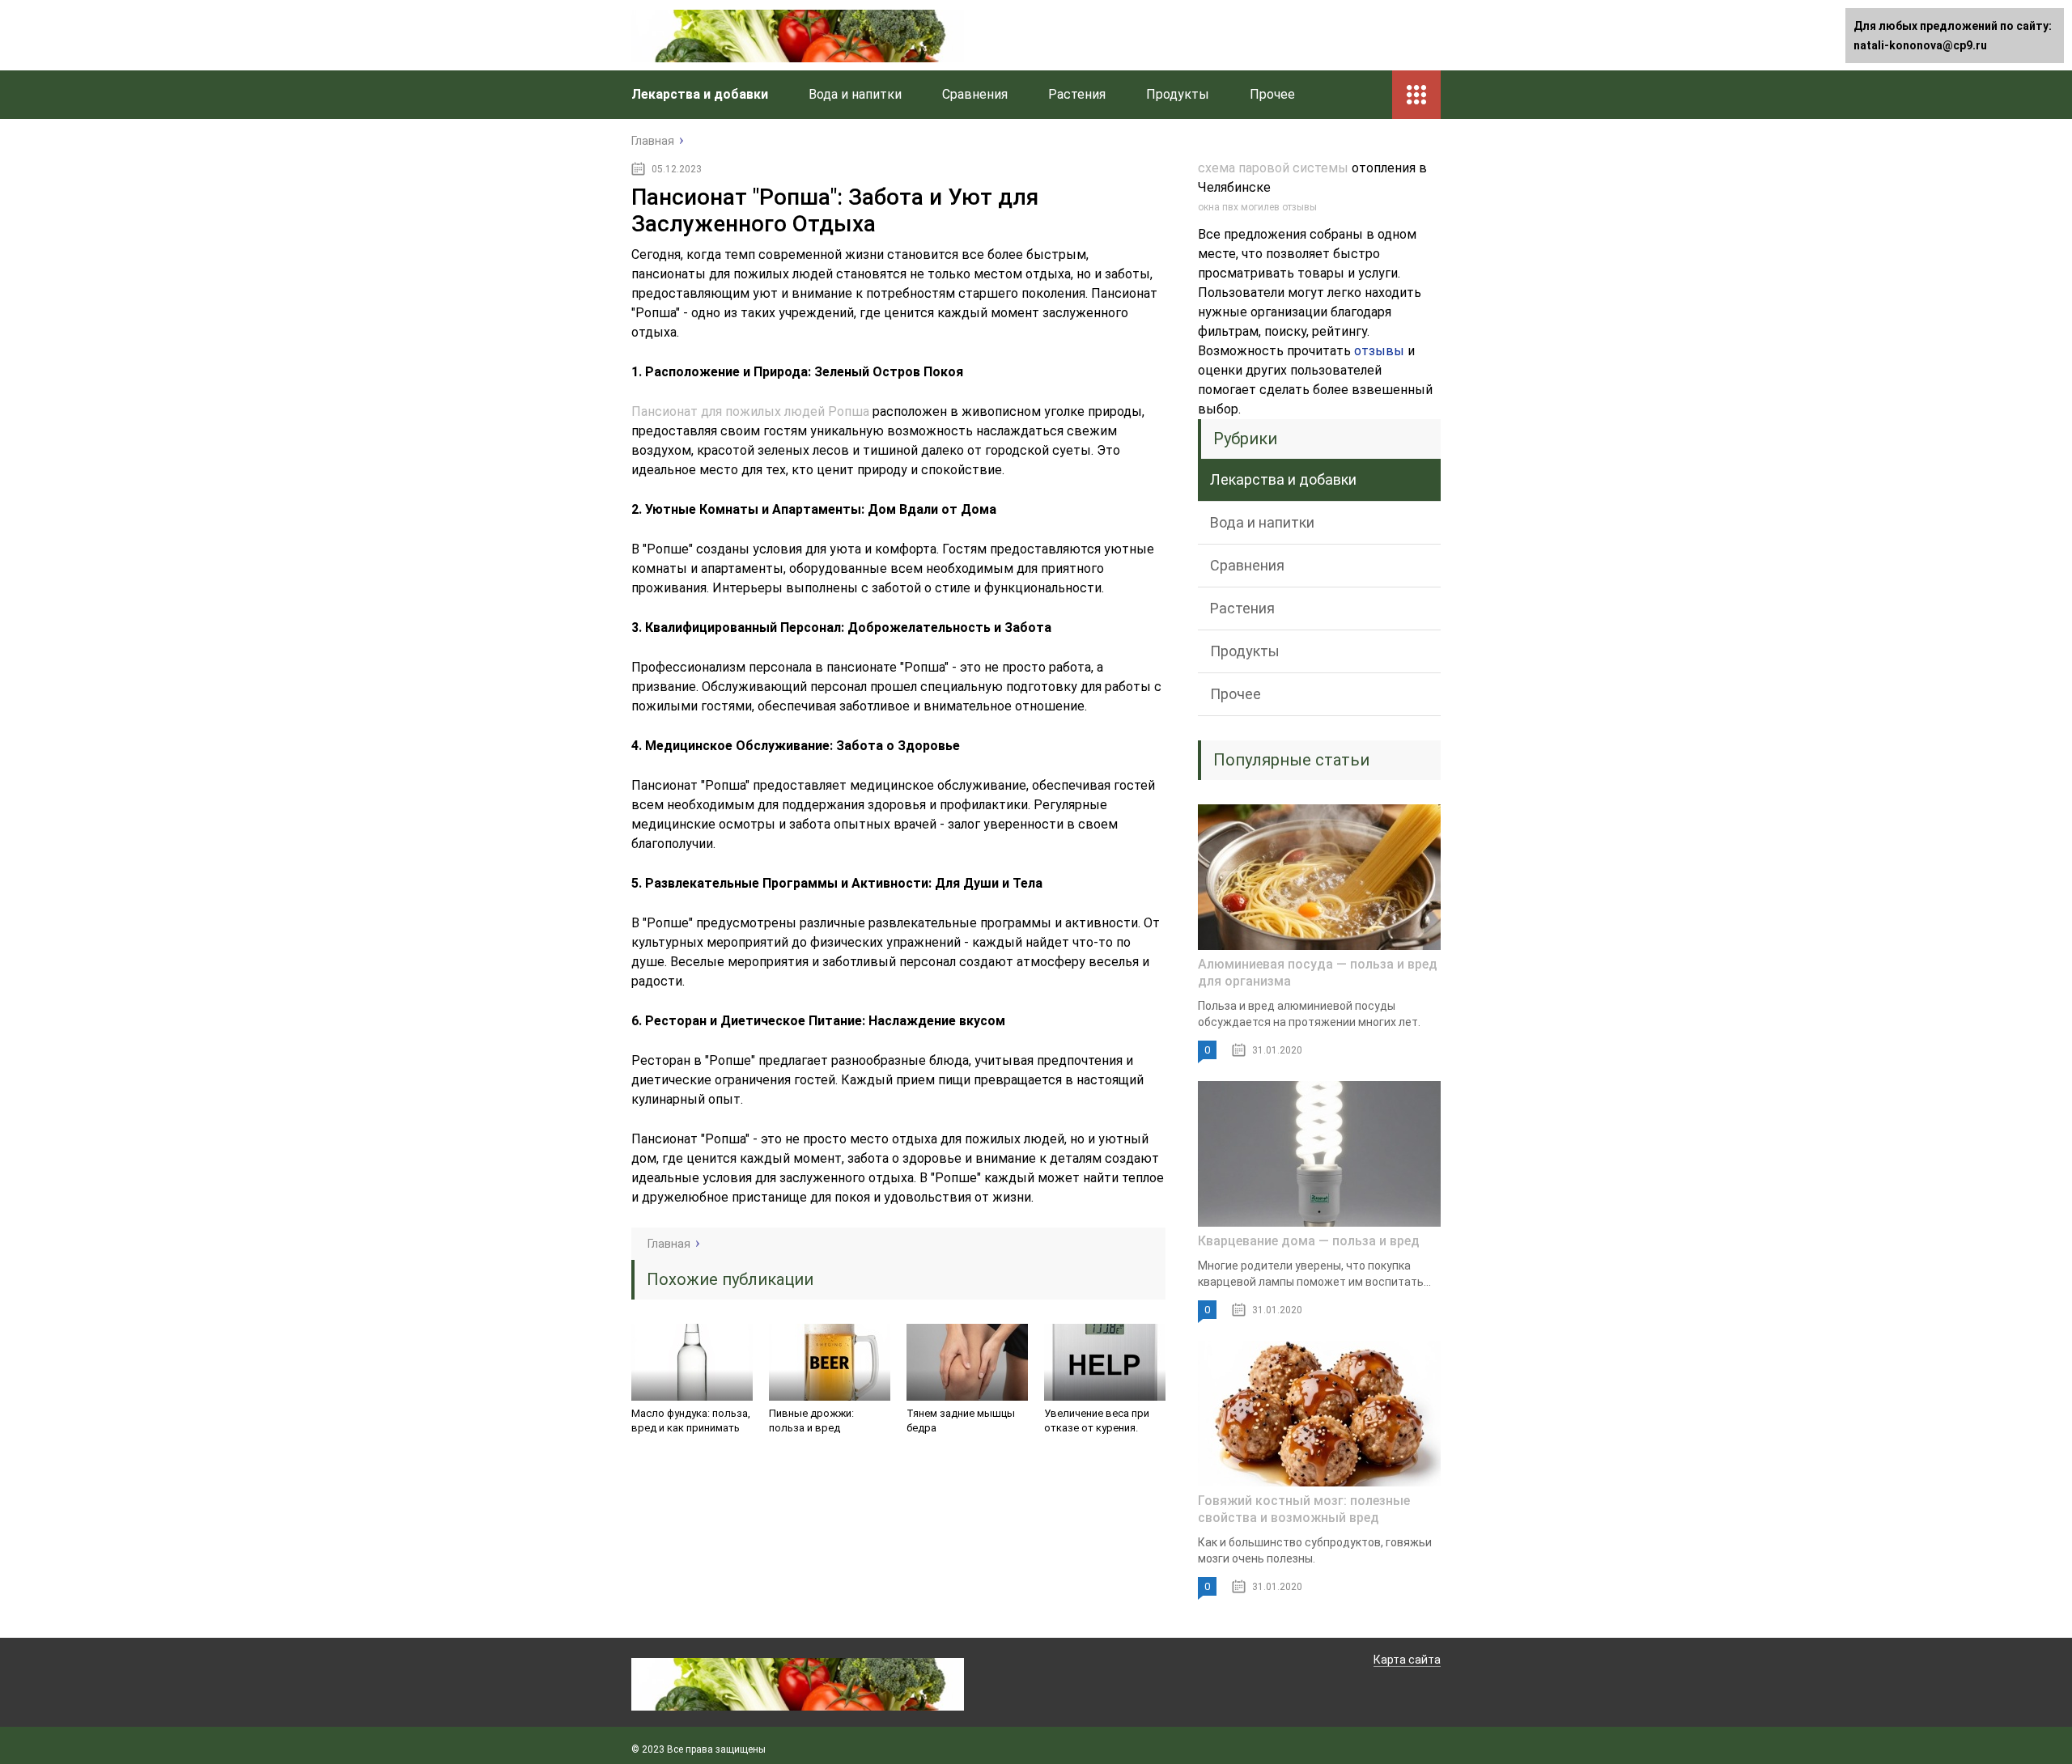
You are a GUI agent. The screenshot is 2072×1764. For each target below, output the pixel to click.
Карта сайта (1407, 1660)
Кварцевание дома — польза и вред (1309, 1241)
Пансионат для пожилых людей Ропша (750, 411)
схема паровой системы (1273, 168)
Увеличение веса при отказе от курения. (1097, 1421)
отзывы (1379, 351)
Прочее (1272, 94)
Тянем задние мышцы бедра (961, 1421)
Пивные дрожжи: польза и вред (811, 1421)
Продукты (1178, 94)
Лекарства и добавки (700, 94)
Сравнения (975, 94)
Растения (1077, 94)
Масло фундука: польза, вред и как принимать (691, 1421)
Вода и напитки (855, 94)
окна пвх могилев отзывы (1257, 207)
